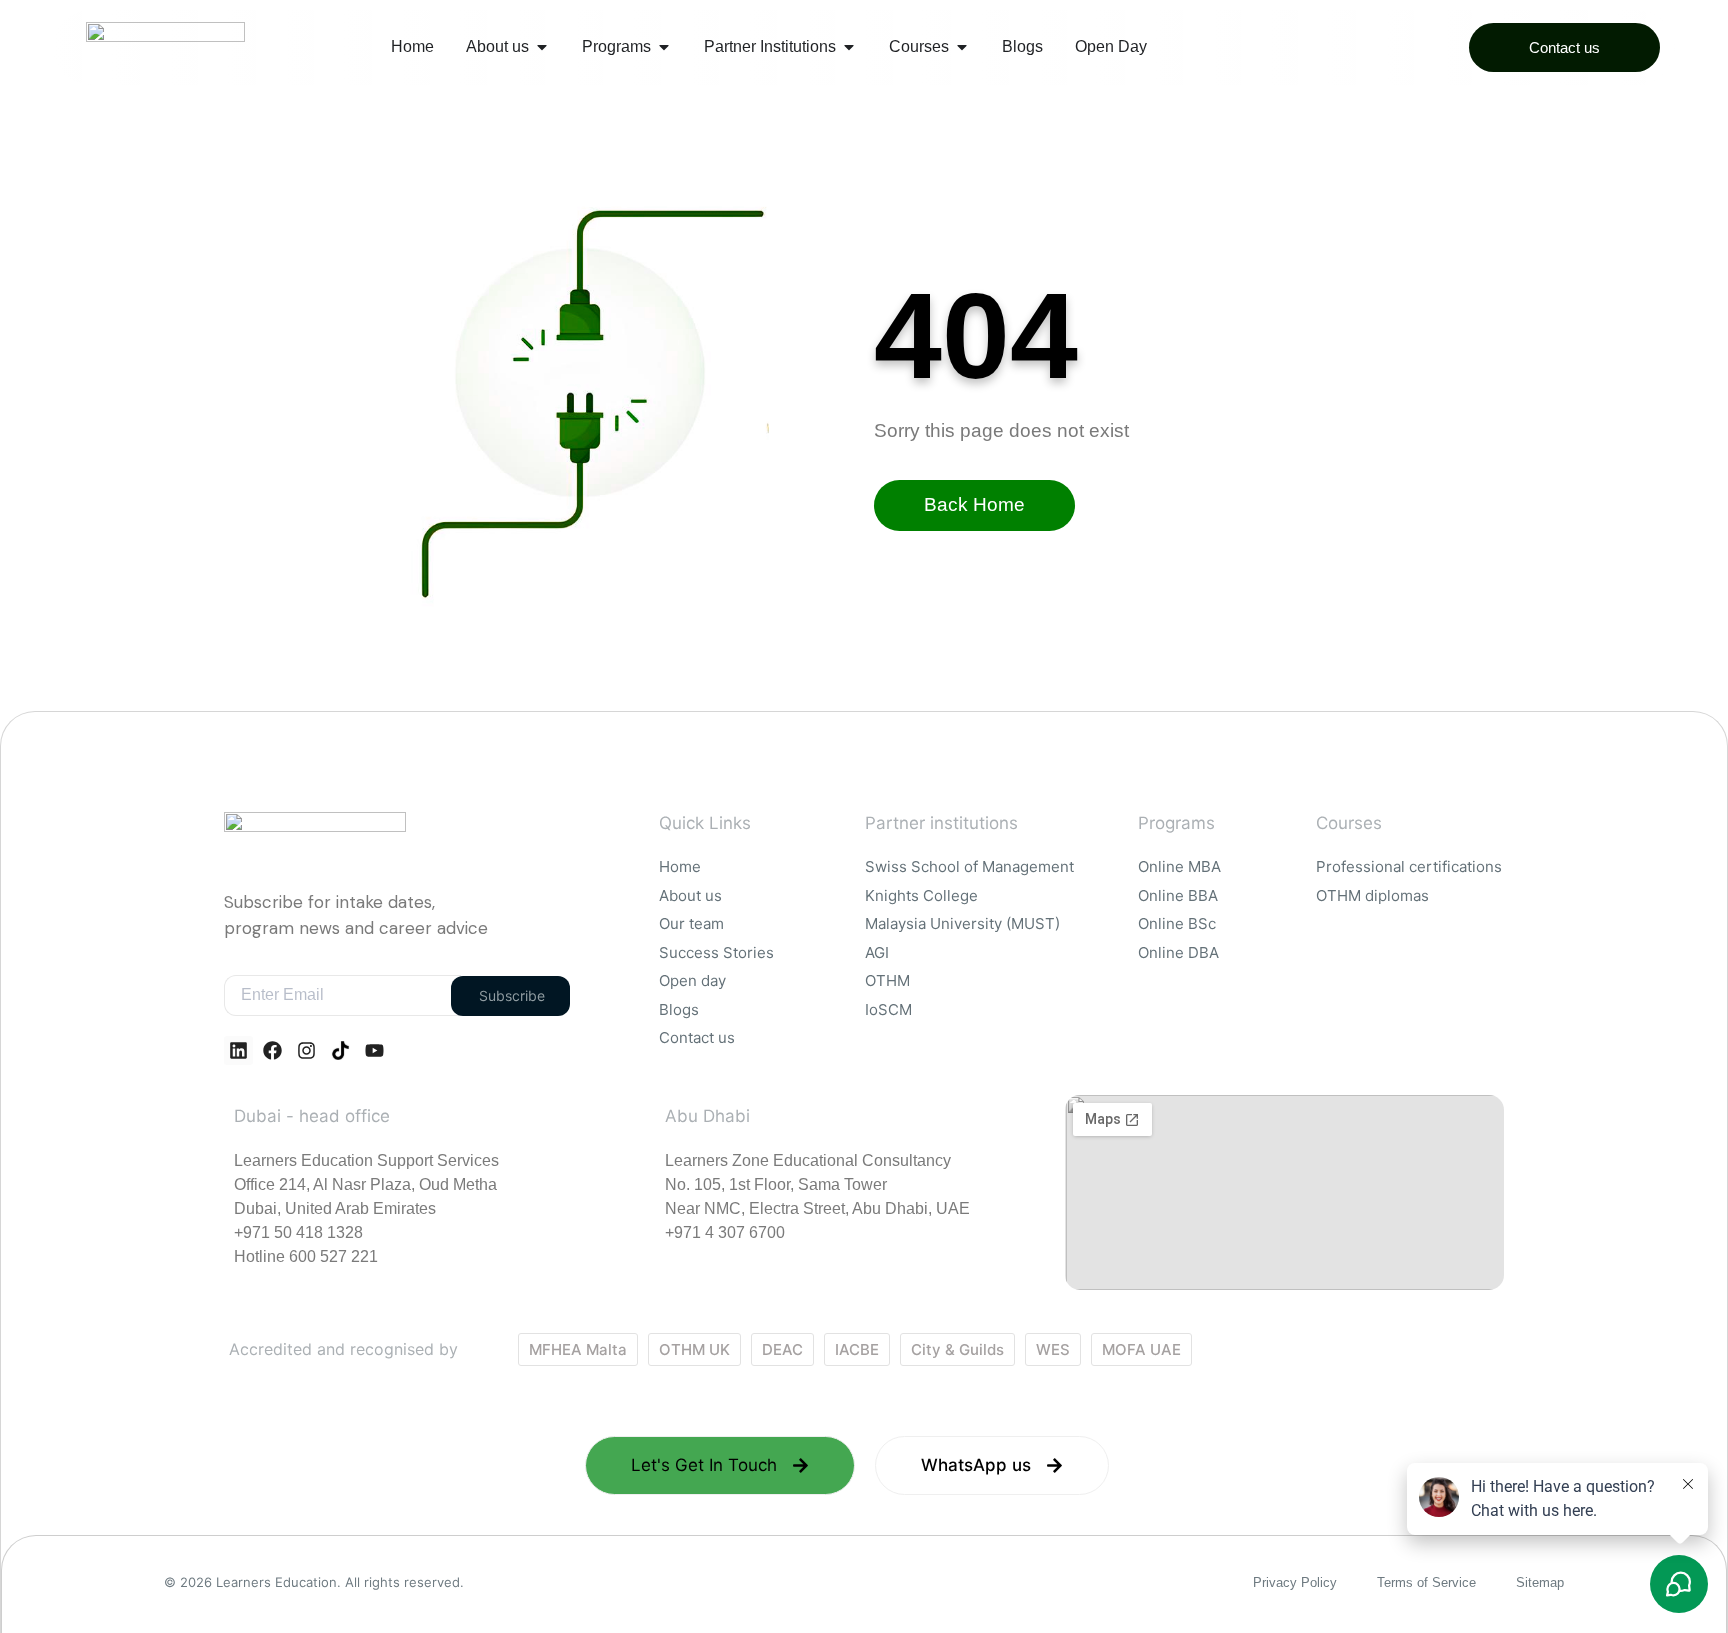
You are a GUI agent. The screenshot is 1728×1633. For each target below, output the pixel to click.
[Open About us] (542, 47)
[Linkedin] (238, 1050)
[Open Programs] (664, 47)
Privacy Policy (1295, 1582)
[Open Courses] (962, 47)
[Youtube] (374, 1050)
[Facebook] (272, 1050)
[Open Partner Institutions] (849, 47)
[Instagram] (306, 1050)
